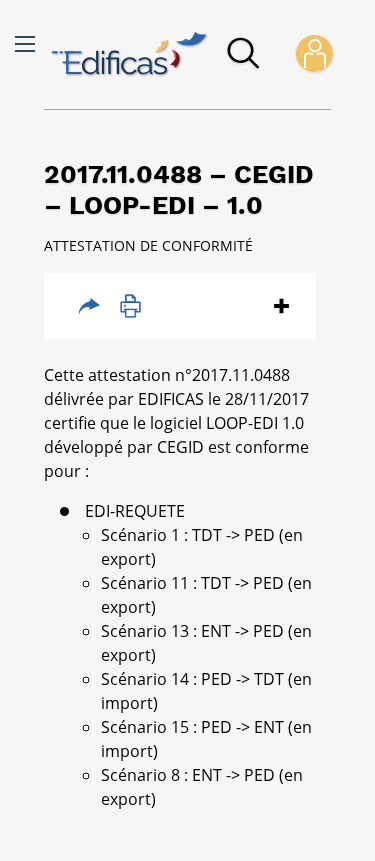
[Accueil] (130, 54)
